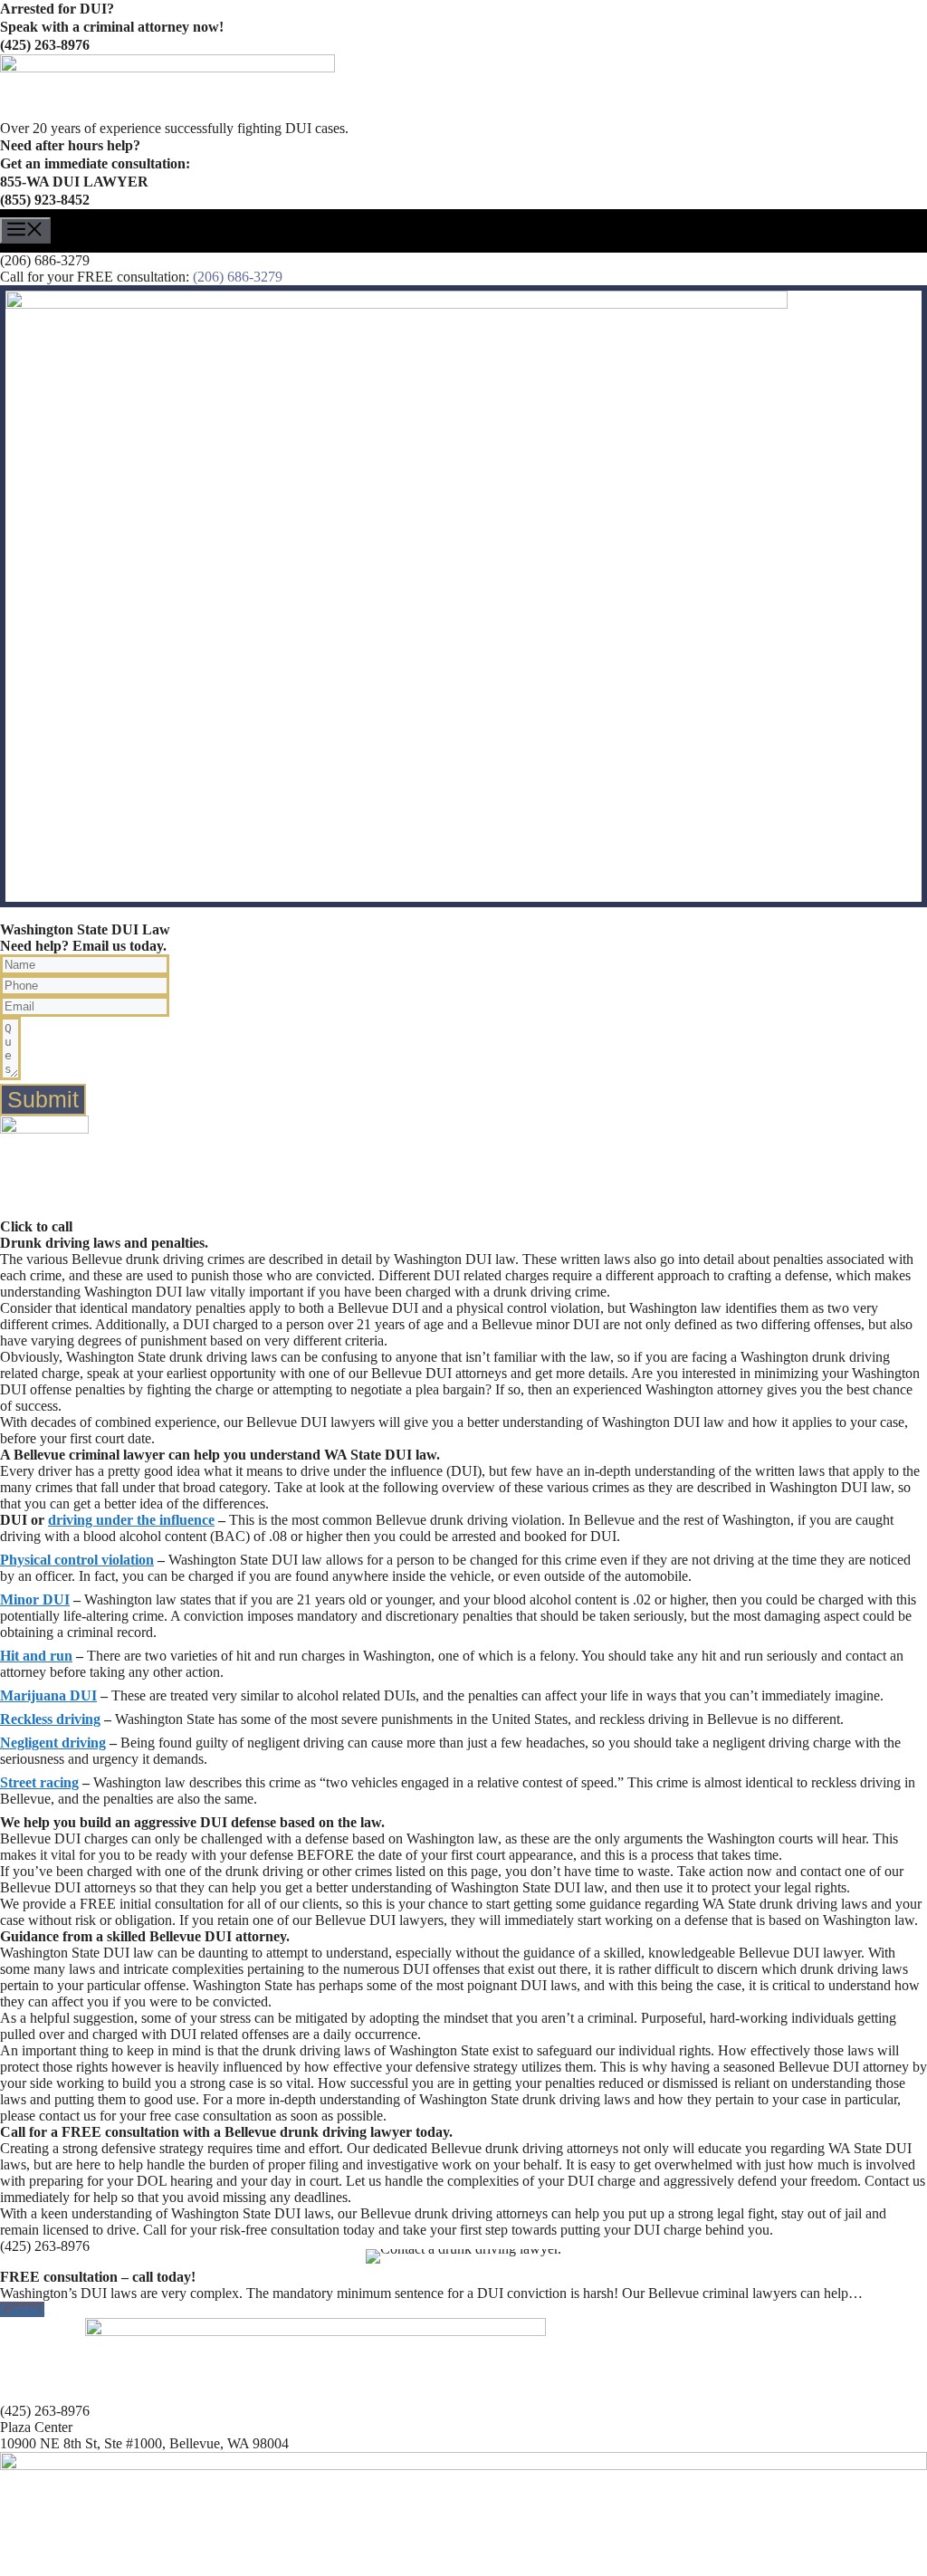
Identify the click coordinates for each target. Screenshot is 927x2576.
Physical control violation (77, 1560)
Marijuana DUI (48, 1695)
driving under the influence (131, 1520)
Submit (43, 1099)
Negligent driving (53, 1743)
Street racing (39, 1782)
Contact (22, 2309)
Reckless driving (50, 1719)
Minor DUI (35, 1599)
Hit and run (36, 1656)
